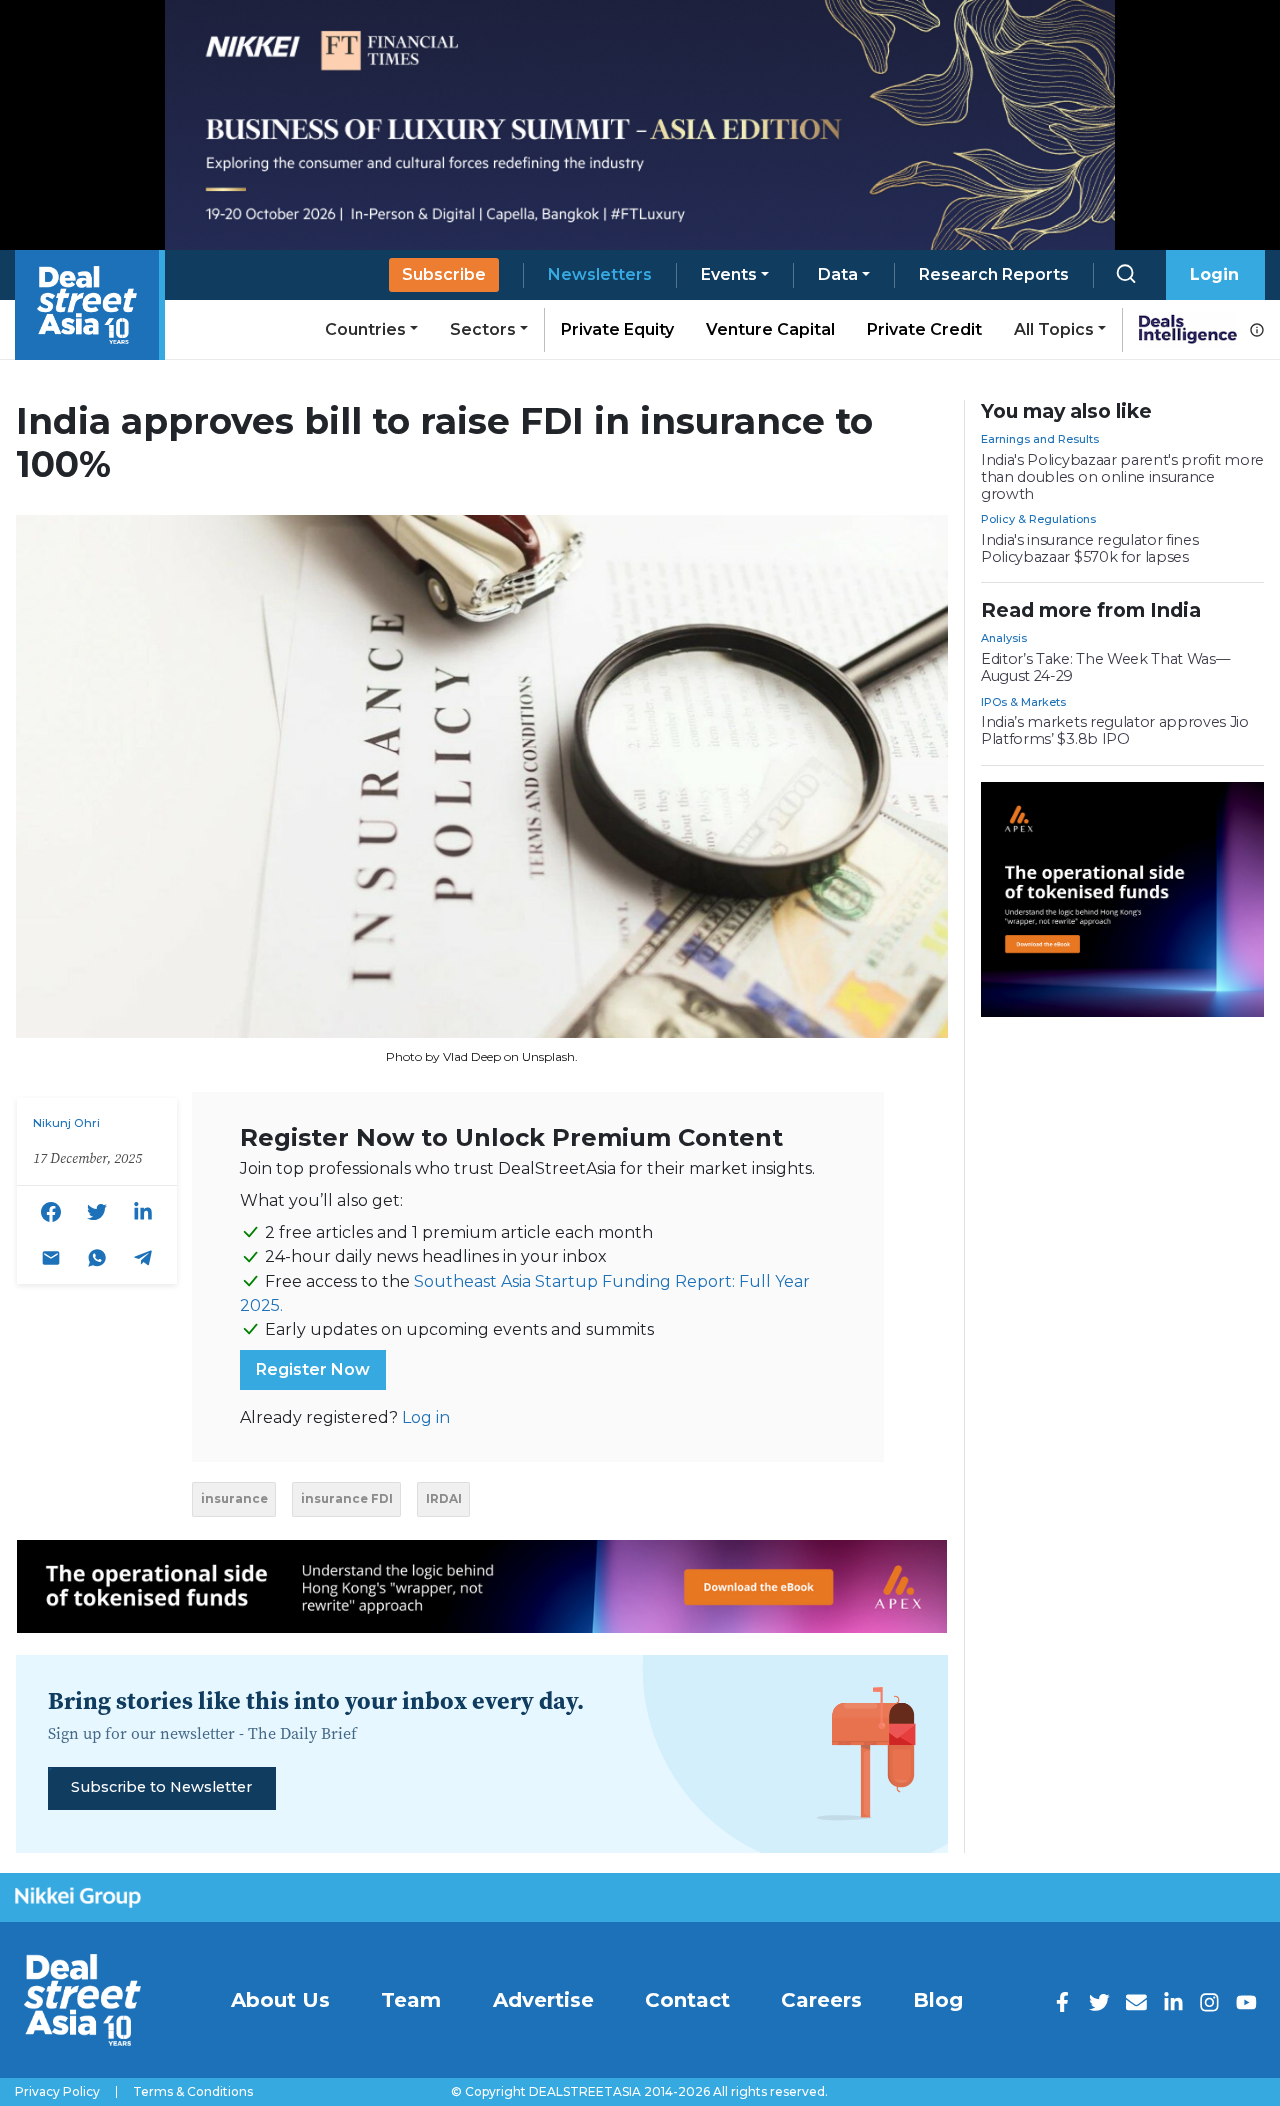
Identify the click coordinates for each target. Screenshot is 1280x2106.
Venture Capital (770, 329)
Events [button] (729, 274)
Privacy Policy (57, 2092)
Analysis (1004, 638)
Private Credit (924, 329)
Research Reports (994, 274)
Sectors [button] (483, 329)
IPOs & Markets (1023, 702)
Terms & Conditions (193, 2092)
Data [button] (838, 274)
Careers (821, 2000)
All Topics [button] (1054, 329)
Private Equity (617, 329)
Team (411, 2000)
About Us (280, 2000)
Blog (938, 2000)
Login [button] (1214, 274)
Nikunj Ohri (66, 1123)
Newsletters (600, 274)
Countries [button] (365, 329)
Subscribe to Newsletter (161, 1787)
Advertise (543, 2000)
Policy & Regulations (1038, 519)
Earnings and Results (1040, 439)
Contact (687, 2000)
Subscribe (444, 274)
